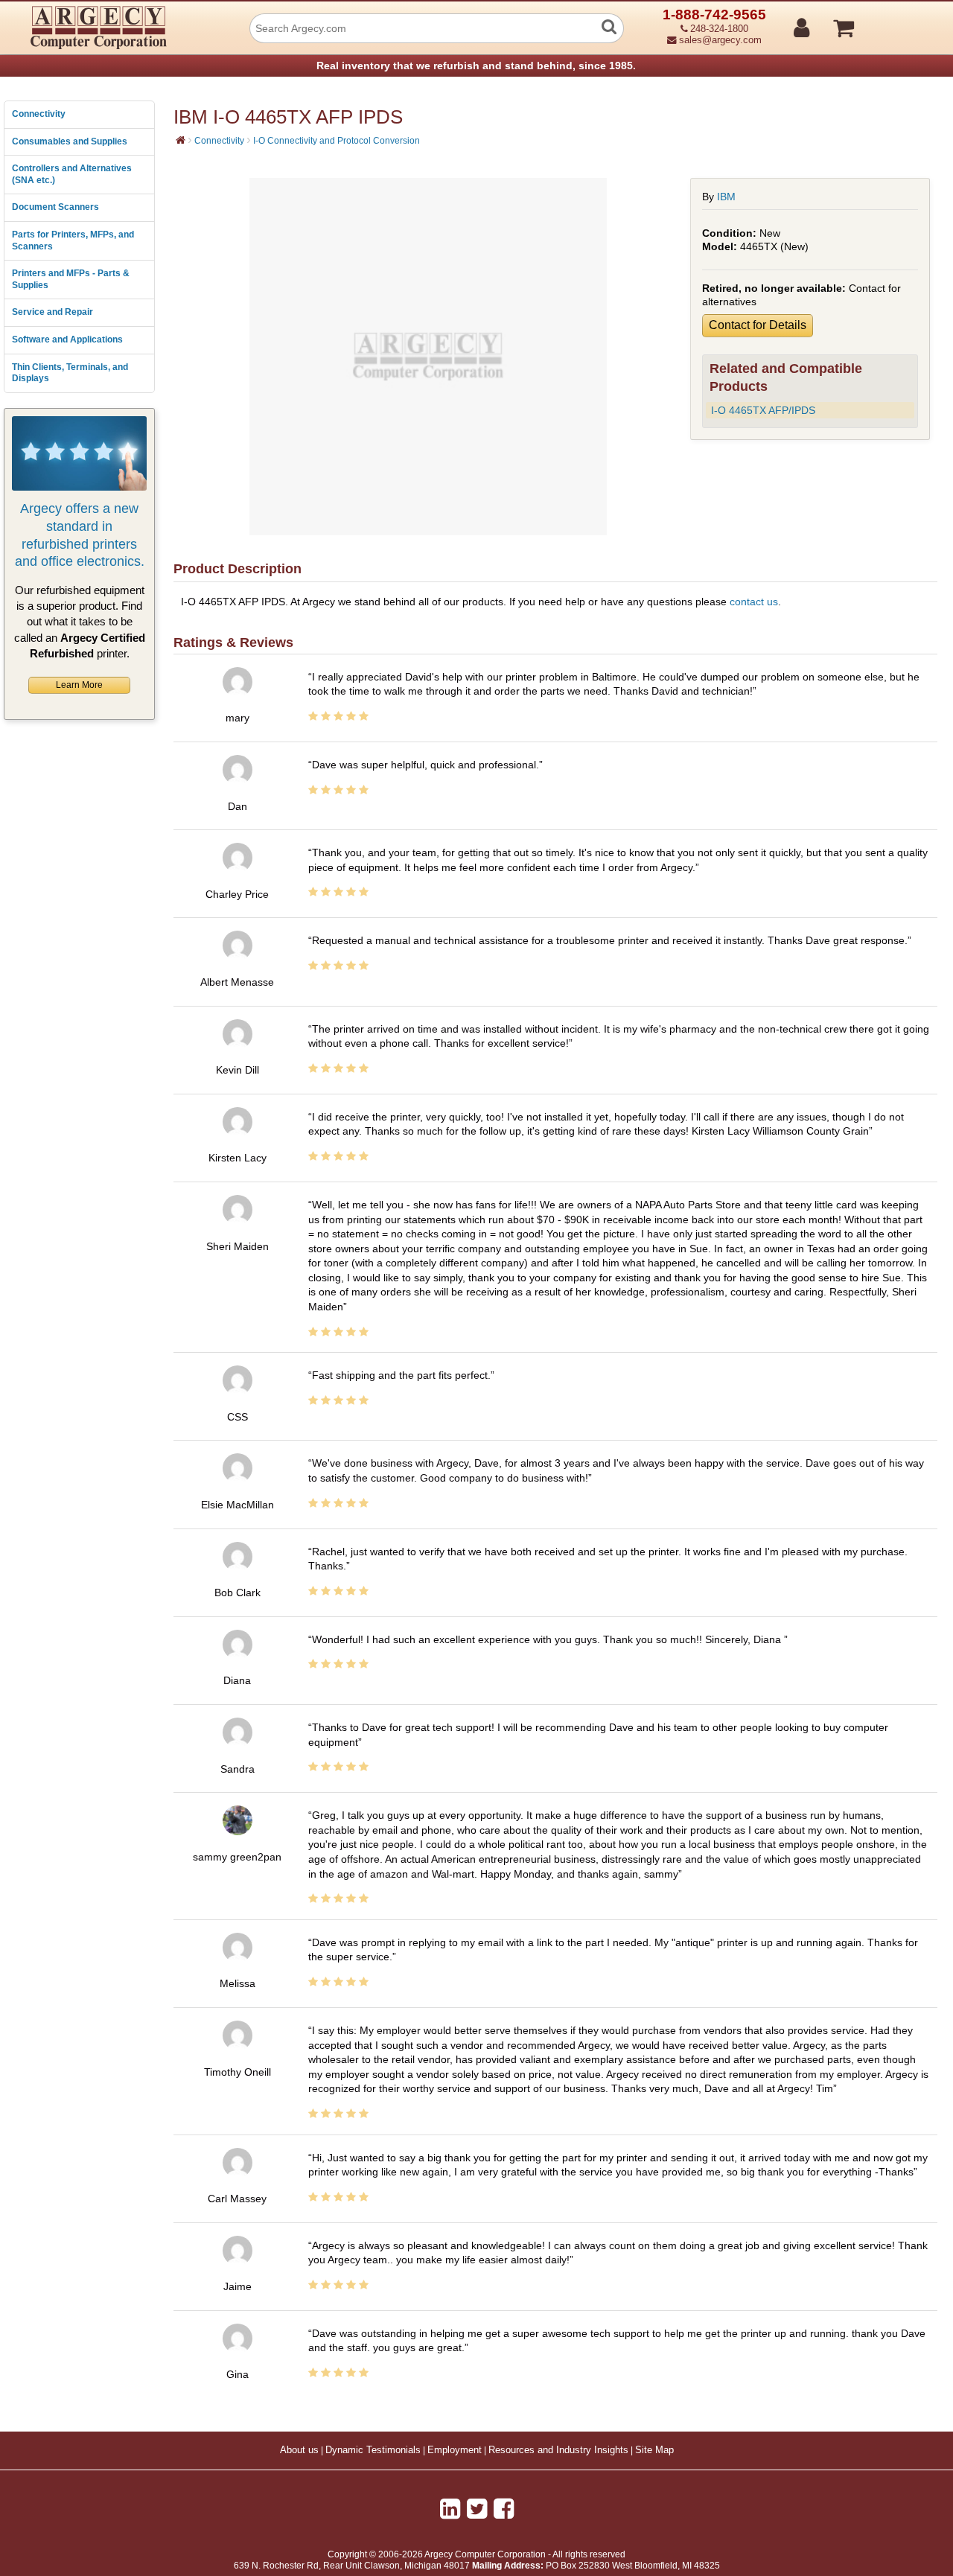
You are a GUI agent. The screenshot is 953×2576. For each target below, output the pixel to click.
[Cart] (900, 22)
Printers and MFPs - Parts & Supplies (71, 279)
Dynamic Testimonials (373, 2450)
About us (299, 2450)
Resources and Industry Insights (558, 2450)
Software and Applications (67, 339)
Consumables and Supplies (70, 141)
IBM (726, 197)
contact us (754, 602)
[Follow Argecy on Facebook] (504, 2509)
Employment (455, 2450)
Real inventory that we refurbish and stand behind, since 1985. (476, 66)
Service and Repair (52, 312)
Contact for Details (758, 325)
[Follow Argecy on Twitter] (477, 2509)
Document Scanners (55, 207)
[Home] (181, 140)
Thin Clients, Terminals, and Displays (70, 373)
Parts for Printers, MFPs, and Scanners (73, 240)
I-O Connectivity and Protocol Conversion (337, 141)
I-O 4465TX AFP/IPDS (763, 410)
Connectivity (39, 114)
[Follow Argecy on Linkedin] (450, 2509)
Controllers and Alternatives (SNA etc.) (72, 174)
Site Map (654, 2450)
